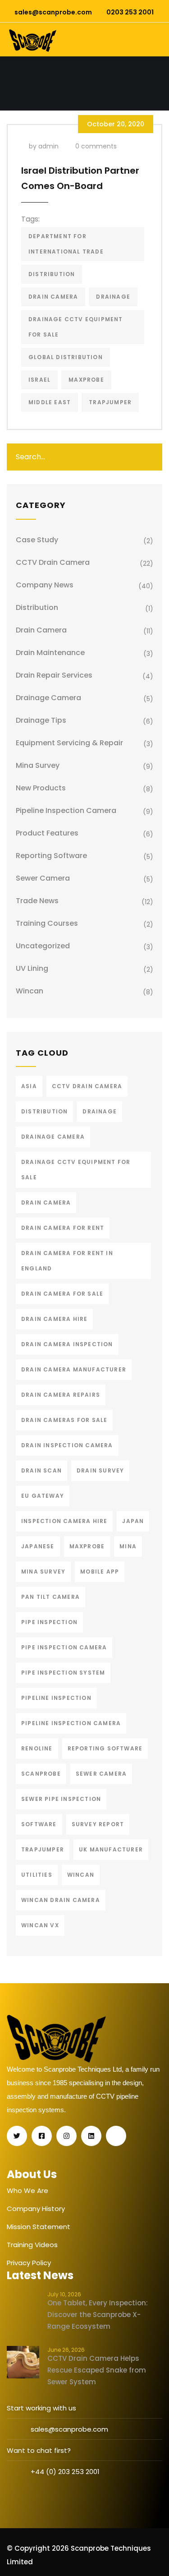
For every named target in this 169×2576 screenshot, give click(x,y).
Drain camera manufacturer (74, 1369)
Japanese (38, 1546)
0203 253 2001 (130, 12)
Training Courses (47, 923)
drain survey (100, 1470)
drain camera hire (54, 1319)
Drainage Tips (41, 720)
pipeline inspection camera (66, 810)
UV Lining (32, 968)
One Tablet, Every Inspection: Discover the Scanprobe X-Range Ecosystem (98, 2315)
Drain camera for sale (62, 1294)
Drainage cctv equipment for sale (76, 327)
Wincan (30, 991)
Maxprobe (86, 380)
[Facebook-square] (42, 2136)
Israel (39, 380)
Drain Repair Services (54, 675)
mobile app (100, 1572)
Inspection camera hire (64, 1521)
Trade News (37, 901)
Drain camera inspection (67, 1344)
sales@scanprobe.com (53, 12)
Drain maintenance (50, 653)
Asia (29, 1086)
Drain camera (41, 630)
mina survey (43, 1572)
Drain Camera (53, 297)
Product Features (47, 833)
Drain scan (41, 1470)
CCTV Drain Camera (53, 562)
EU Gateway (43, 1496)
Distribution (37, 607)
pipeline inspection (56, 1698)
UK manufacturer (111, 1849)
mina (128, 1546)
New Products (41, 788)
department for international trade (66, 244)
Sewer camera (43, 878)
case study (37, 540)
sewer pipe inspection (61, 1799)
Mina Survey (38, 765)
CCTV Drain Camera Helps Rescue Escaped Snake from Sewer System (97, 2370)
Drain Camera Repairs (61, 1395)
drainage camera (53, 1137)
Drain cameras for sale (64, 1420)
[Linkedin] (91, 2136)
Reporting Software (51, 856)
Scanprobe (41, 1774)
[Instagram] (66, 2136)
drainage (113, 297)
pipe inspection (49, 1622)
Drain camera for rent (63, 1228)
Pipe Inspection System (63, 1673)
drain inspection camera (67, 1445)
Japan (133, 1521)
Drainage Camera (48, 698)
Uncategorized (43, 946)
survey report (98, 1824)
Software (39, 1824)
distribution (52, 274)
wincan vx (40, 1925)
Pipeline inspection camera (71, 1723)
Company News (45, 585)
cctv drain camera (87, 1086)
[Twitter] (17, 2136)
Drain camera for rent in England (67, 1261)
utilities (37, 1875)
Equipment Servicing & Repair (69, 743)
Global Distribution (66, 357)
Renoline (37, 1748)
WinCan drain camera (61, 1900)
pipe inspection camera (64, 1647)
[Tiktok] (116, 2136)
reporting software (105, 1748)
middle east (50, 402)
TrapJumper (110, 402)
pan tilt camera (50, 1597)
